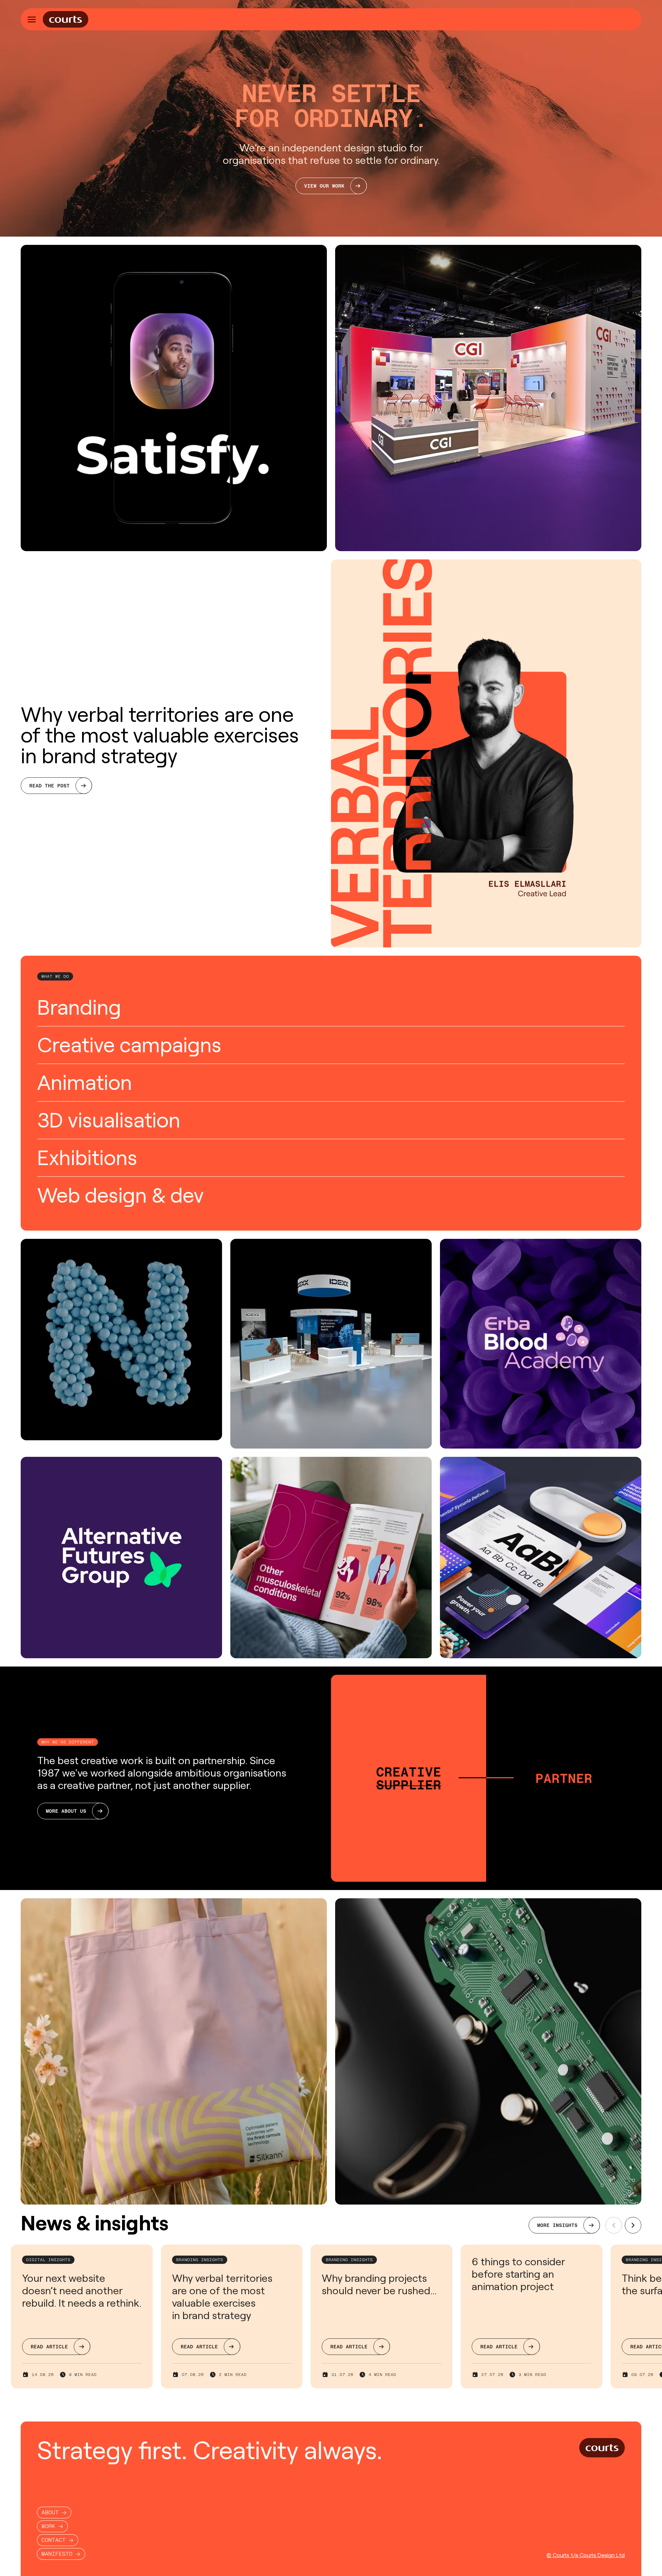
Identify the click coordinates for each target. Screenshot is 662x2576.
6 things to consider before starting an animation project (518, 2274)
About (50, 2512)
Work (48, 2526)
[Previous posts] (614, 2225)
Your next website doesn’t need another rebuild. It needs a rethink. (82, 2291)
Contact (53, 2540)
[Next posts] (633, 2225)
